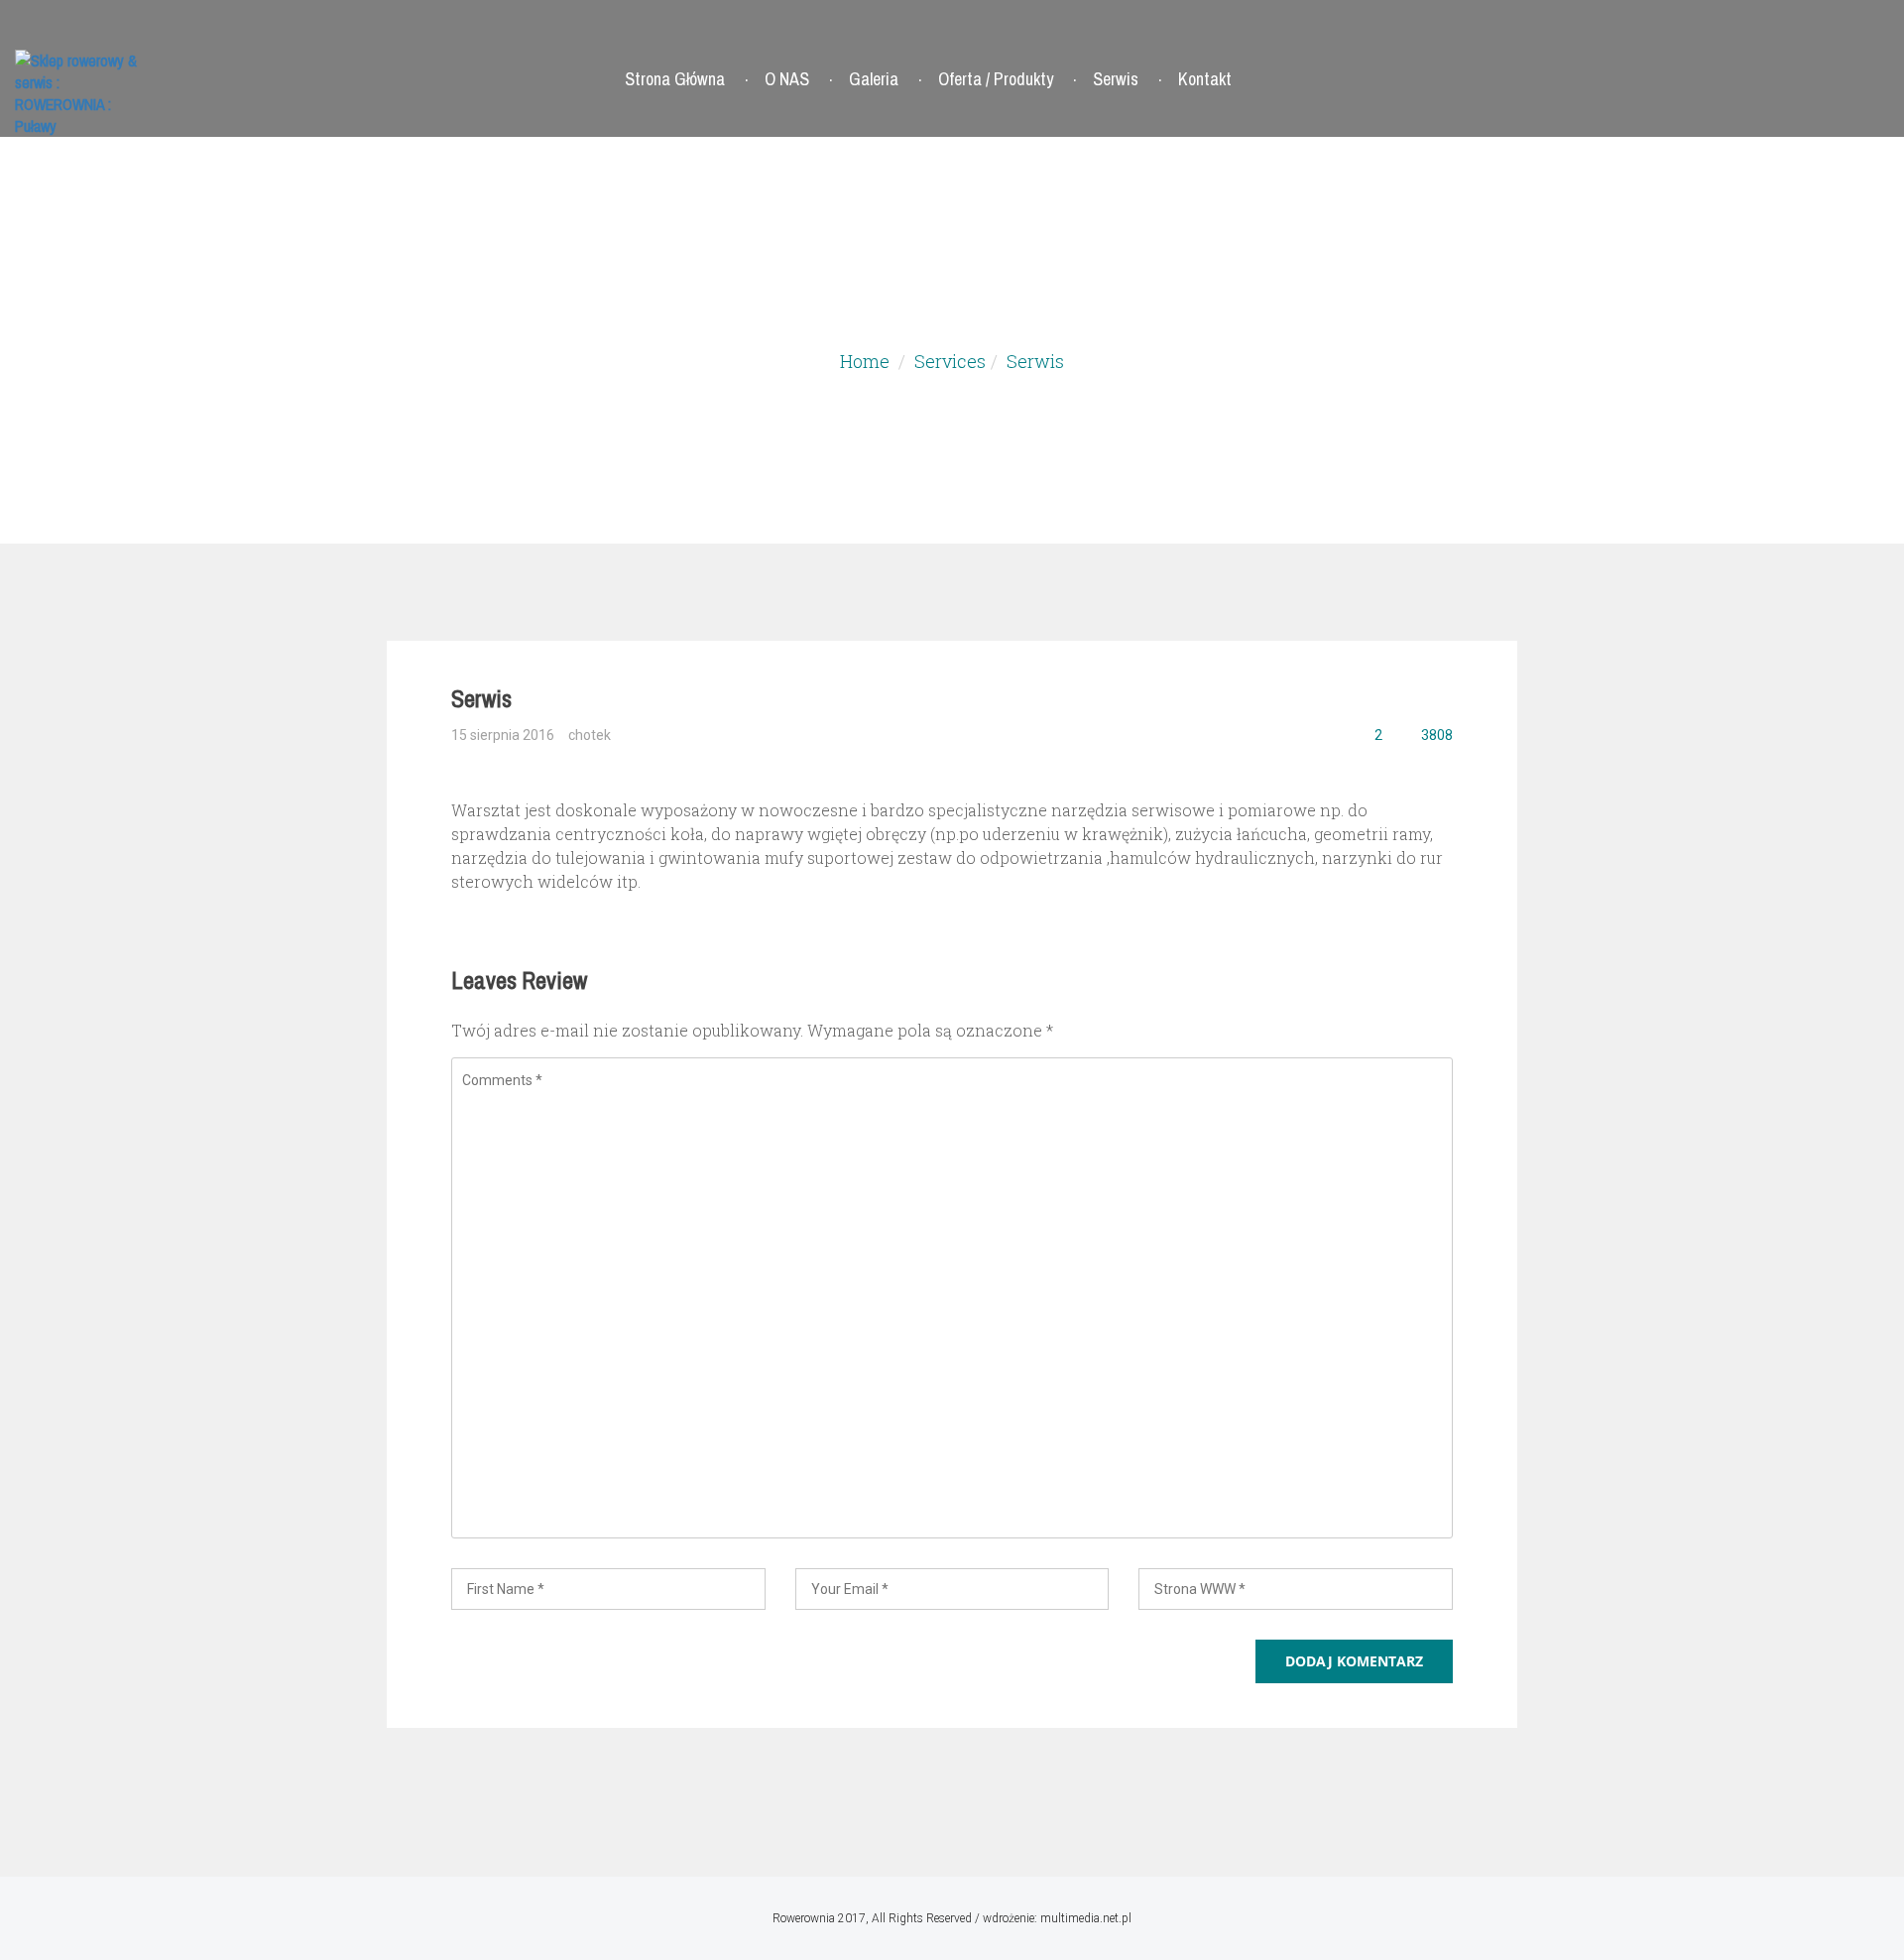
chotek (590, 735)
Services (950, 361)
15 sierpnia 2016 (503, 735)
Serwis (1116, 79)
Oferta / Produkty (996, 79)
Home (865, 361)
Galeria (874, 79)
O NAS (787, 79)
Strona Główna (675, 79)
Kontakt (1205, 79)
